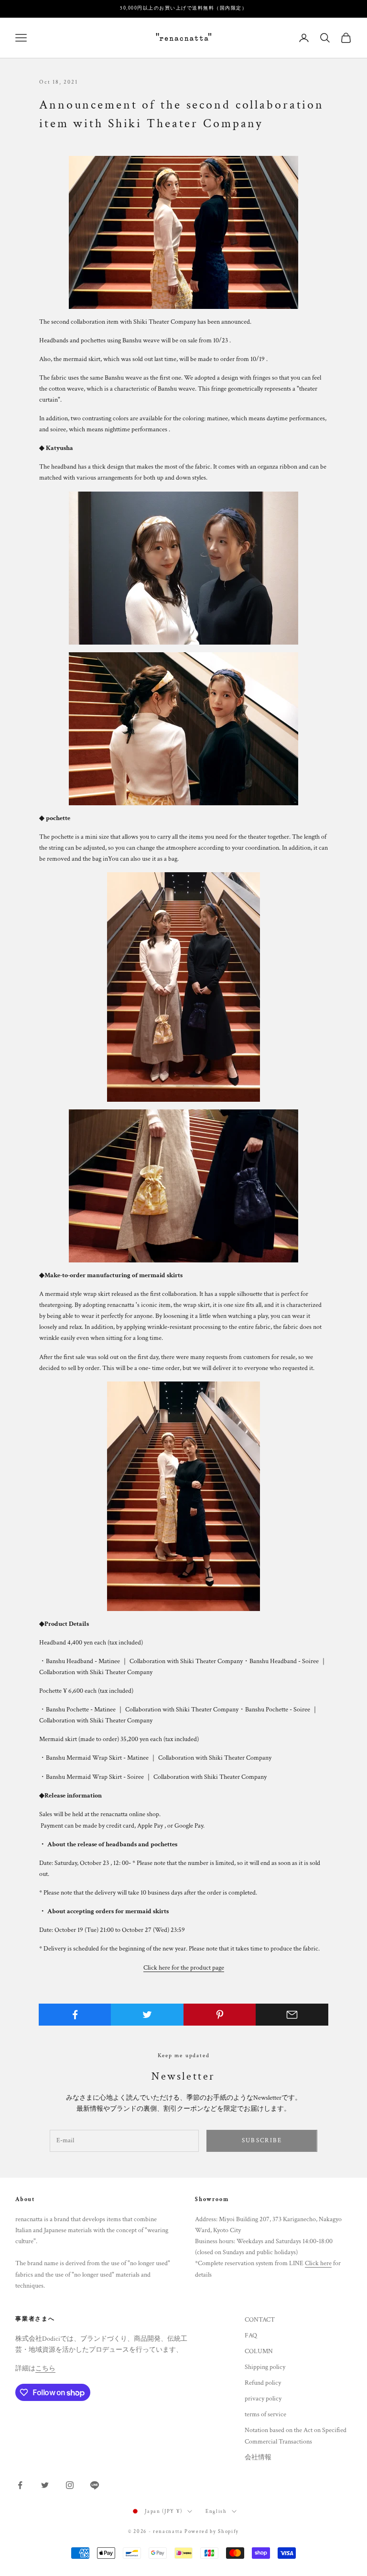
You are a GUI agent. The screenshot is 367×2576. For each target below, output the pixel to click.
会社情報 (258, 2457)
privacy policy (263, 2399)
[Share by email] (292, 2015)
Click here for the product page (184, 1968)
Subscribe (262, 2141)
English (216, 2511)
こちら (45, 2368)
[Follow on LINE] (95, 2485)
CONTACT (260, 2320)
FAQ (251, 2335)
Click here (318, 2263)
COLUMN (259, 2351)
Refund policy (263, 2383)
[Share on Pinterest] (220, 2015)
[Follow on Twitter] (45, 2485)
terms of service (265, 2414)
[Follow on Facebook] (20, 2485)
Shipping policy (265, 2367)
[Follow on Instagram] (70, 2485)
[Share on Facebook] (75, 2015)
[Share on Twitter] (147, 2015)
